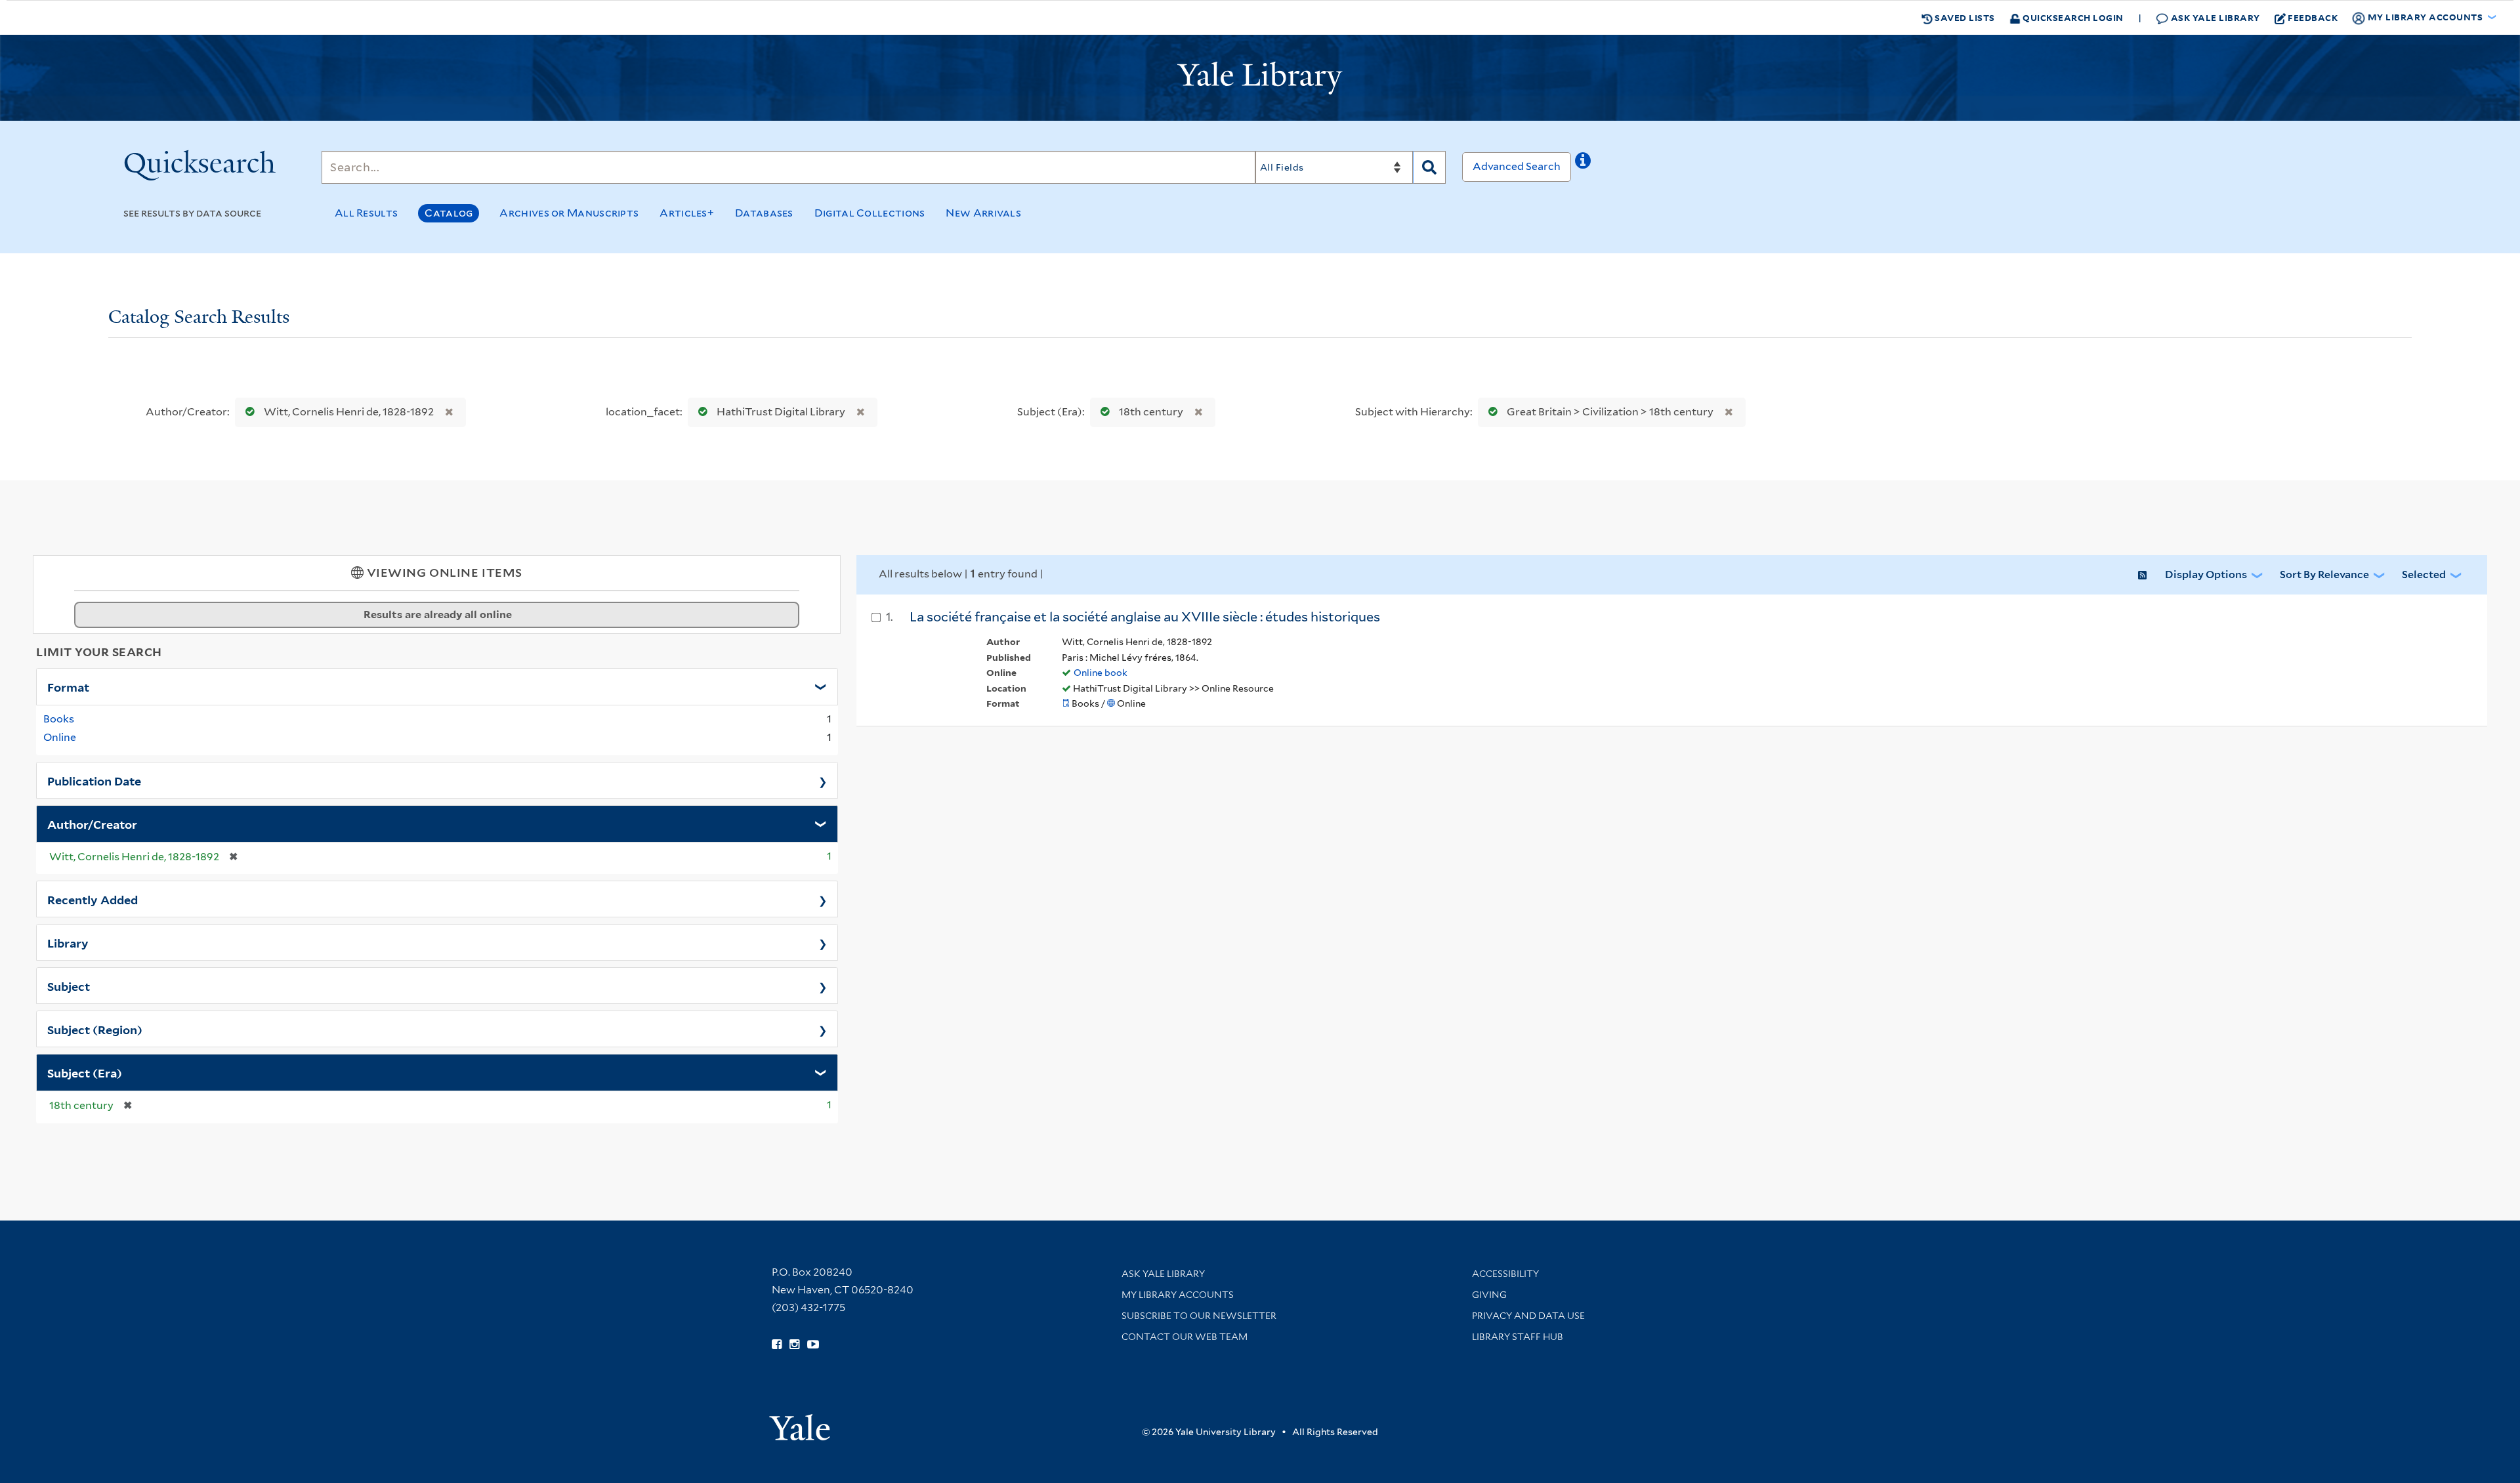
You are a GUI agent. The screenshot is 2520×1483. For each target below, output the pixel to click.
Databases (764, 213)
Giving (1489, 1295)
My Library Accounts (1178, 1295)
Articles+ (687, 213)
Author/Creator (92, 824)
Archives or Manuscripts (569, 213)
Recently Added (93, 899)
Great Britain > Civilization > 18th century (1610, 412)
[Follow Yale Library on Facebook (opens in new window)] (777, 1345)
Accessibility (1505, 1274)
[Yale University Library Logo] (1260, 78)
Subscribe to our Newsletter (1199, 1316)
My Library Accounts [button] (2425, 17)
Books (59, 719)
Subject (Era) (85, 1072)
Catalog (449, 213)
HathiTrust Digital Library (781, 412)
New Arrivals (983, 213)
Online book (1101, 673)
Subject (69, 986)
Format (68, 686)
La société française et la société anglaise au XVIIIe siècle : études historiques (1145, 617)
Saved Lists (1964, 17)
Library (68, 942)
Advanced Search (1517, 166)
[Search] (1429, 167)
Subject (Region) (95, 1029)
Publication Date (94, 780)
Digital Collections (870, 213)
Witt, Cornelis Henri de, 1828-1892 (349, 412)
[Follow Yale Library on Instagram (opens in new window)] (794, 1345)
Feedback (2313, 17)
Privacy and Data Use (1528, 1316)
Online (60, 737)
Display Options (2206, 574)
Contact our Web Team (1185, 1337)
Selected (2424, 574)
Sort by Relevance (2324, 574)
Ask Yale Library (2214, 17)
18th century (1151, 412)
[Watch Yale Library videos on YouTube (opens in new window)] (813, 1345)
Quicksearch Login (2072, 17)
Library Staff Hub (1518, 1337)
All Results (366, 213)
